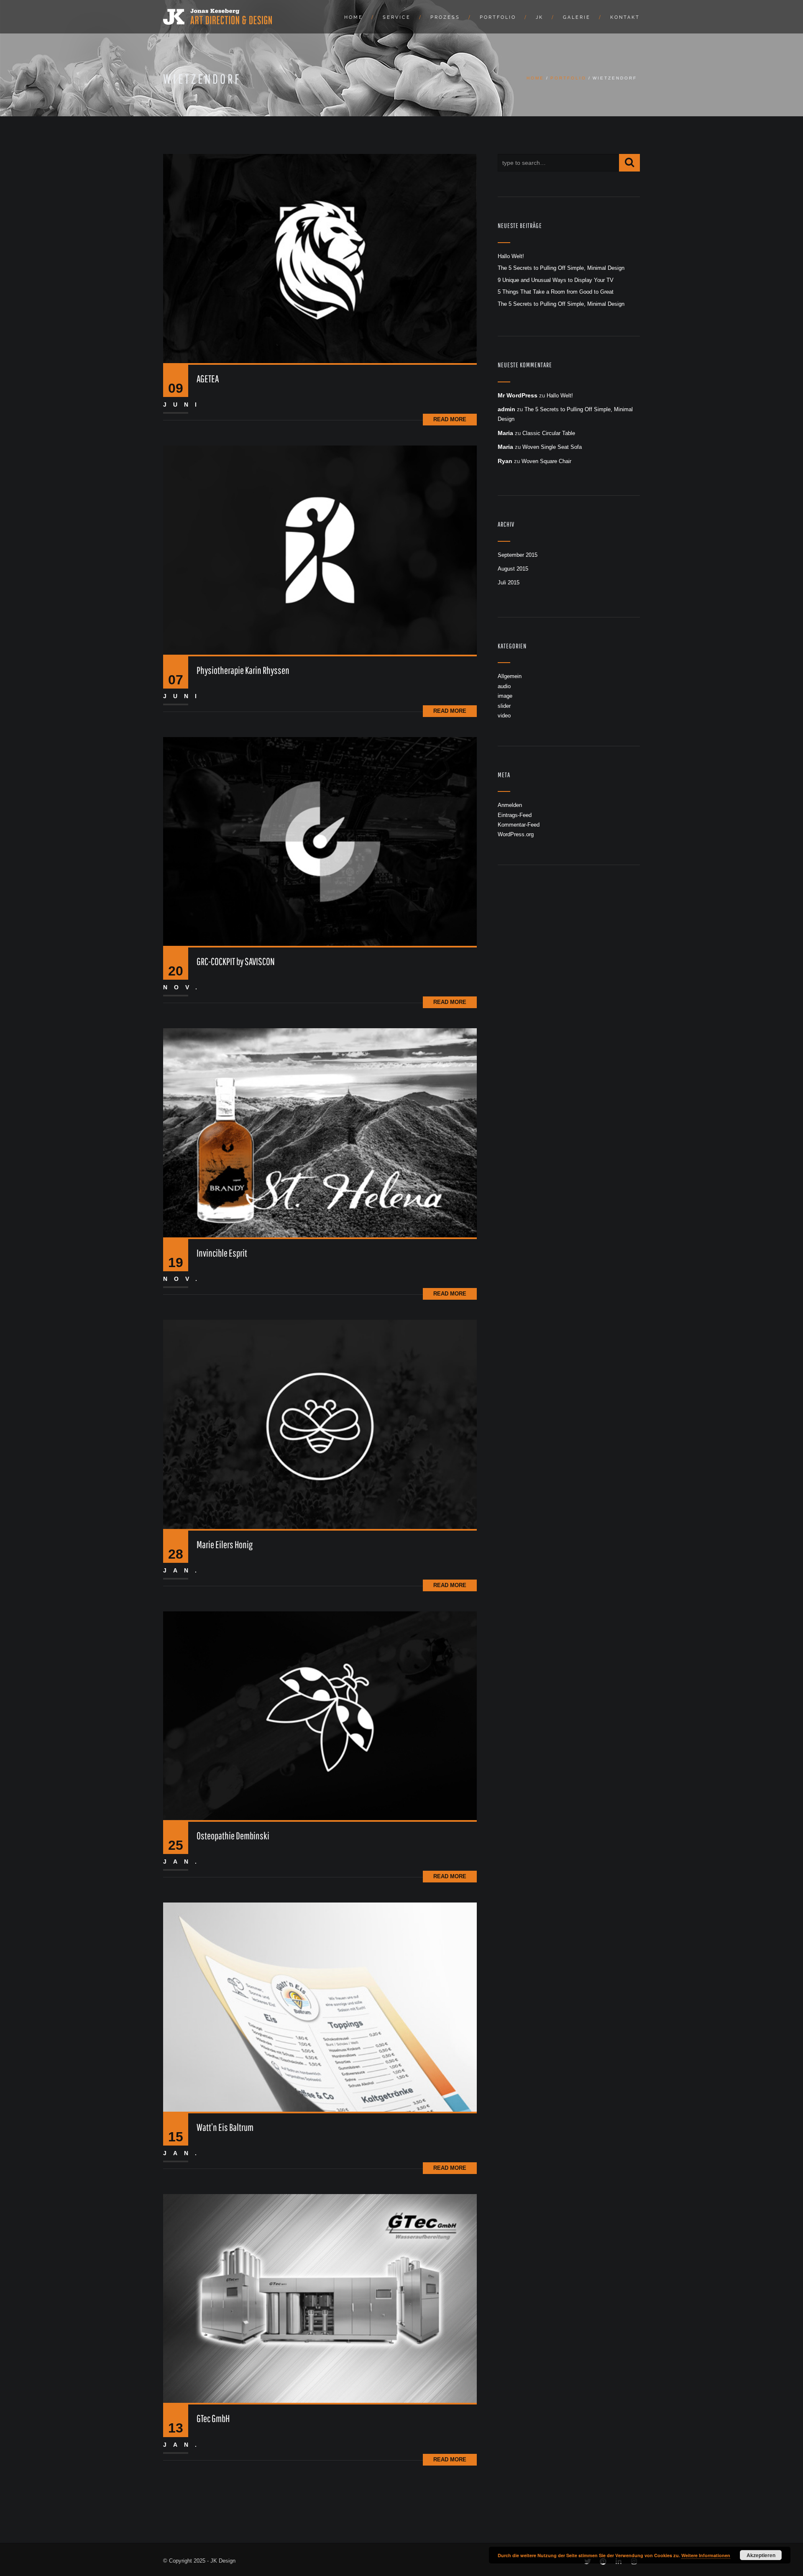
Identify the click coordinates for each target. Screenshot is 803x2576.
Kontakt (625, 17)
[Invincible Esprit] (320, 1133)
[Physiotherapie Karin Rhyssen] (320, 549)
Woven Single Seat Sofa (552, 447)
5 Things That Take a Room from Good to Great (556, 292)
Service (397, 17)
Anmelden (510, 805)
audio (504, 686)
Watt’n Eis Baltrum (225, 2127)
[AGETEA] (320, 258)
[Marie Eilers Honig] (320, 1424)
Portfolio (498, 17)
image (505, 696)
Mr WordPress (518, 395)
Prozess (445, 17)
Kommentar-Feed (519, 825)
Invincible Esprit (222, 1253)
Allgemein (510, 676)
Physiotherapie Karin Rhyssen (243, 670)
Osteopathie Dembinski (233, 1836)
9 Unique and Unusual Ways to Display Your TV (556, 280)
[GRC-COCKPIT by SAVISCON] (320, 841)
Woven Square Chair (546, 461)
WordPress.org (516, 834)
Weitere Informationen (706, 2555)
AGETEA (208, 379)
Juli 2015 (509, 583)
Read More (450, 419)
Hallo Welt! (511, 256)
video (504, 716)
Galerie (577, 17)
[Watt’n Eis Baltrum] (320, 2007)
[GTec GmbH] (320, 2298)
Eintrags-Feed (515, 815)
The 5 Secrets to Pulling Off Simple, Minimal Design (561, 268)
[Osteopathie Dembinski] (320, 1715)
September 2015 (518, 555)
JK (540, 17)
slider (504, 706)
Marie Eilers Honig (225, 1544)
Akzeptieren (761, 2555)
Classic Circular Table (549, 433)
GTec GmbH (213, 2418)
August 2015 (513, 569)
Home (354, 17)
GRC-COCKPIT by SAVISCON (236, 961)
